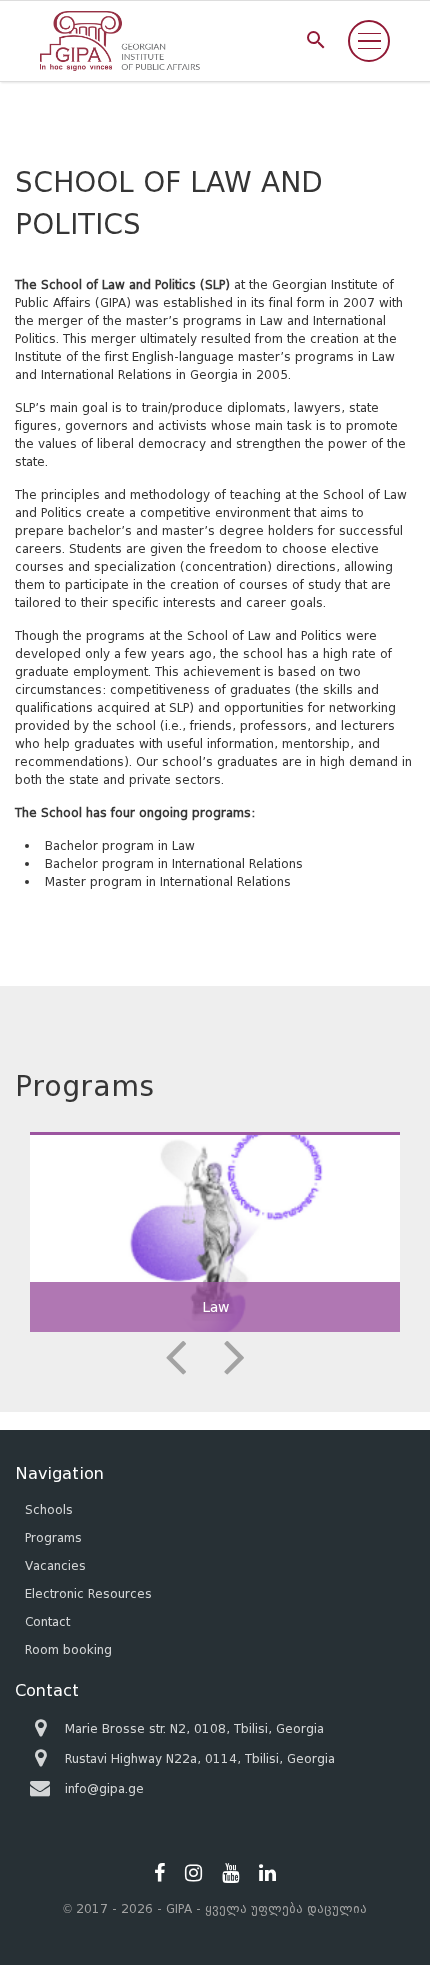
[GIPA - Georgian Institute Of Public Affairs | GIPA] (120, 41)
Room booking (68, 1649)
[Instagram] (193, 1873)
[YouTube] (230, 1873)
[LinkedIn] (267, 1873)
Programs (53, 1537)
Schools (49, 1509)
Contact (47, 1621)
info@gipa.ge (104, 1788)
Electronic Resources (88, 1593)
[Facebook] (159, 1873)
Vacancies (55, 1565)
